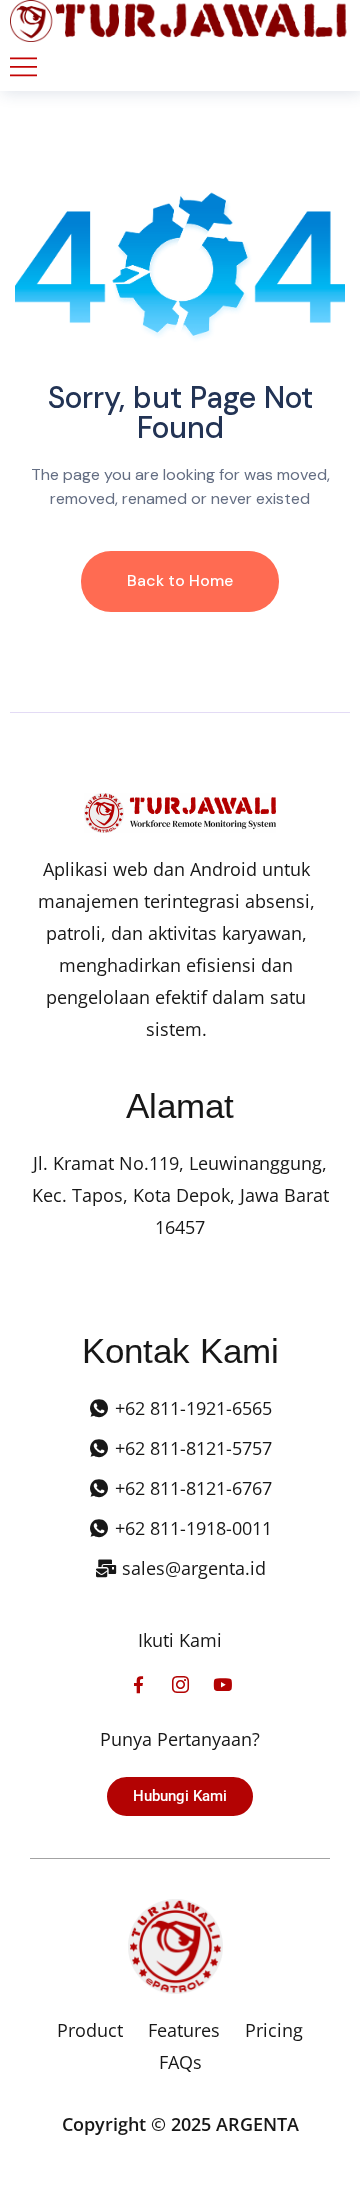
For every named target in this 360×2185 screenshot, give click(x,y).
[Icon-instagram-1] (180, 1684)
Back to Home (180, 580)
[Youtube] (222, 1684)
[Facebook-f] (138, 1684)
